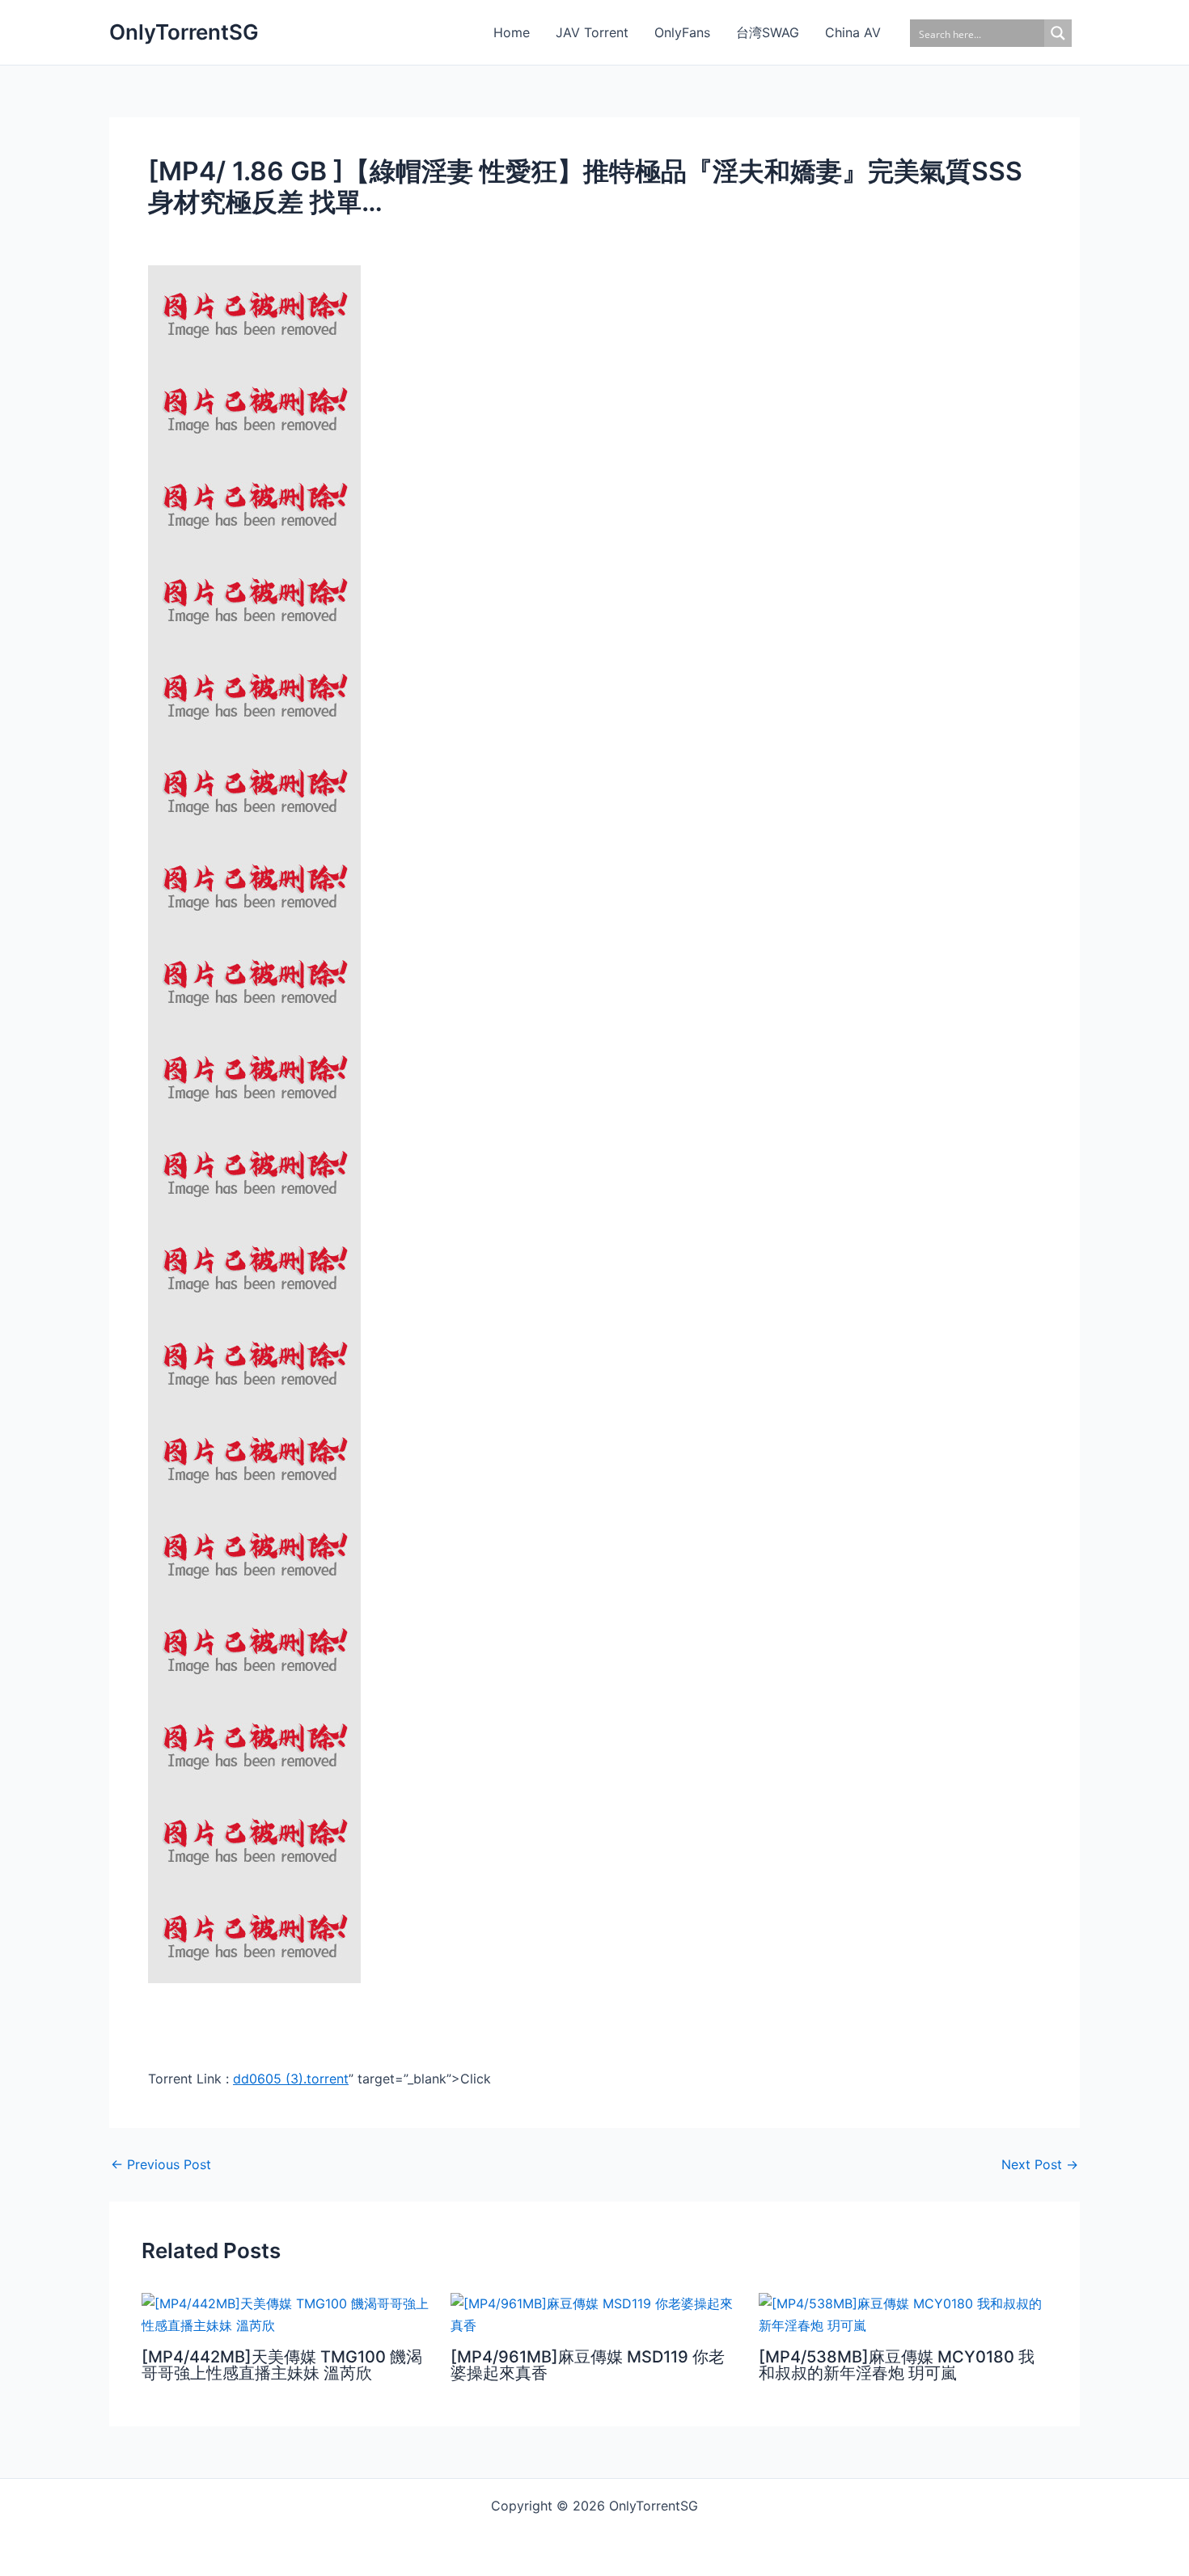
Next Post (1040, 2164)
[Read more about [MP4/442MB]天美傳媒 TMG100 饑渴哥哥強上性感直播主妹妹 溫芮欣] (286, 2313)
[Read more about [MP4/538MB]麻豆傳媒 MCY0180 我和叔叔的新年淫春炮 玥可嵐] (903, 2313)
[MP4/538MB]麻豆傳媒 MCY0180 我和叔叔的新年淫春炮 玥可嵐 (897, 2365)
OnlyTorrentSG (184, 32)
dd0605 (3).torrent (291, 2079)
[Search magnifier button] (1058, 33)
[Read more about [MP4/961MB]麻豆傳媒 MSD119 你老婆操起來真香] (595, 2313)
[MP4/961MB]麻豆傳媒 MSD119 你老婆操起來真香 (588, 2365)
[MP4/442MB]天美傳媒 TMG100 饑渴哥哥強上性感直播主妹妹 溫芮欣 (282, 2365)
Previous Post (161, 2164)
